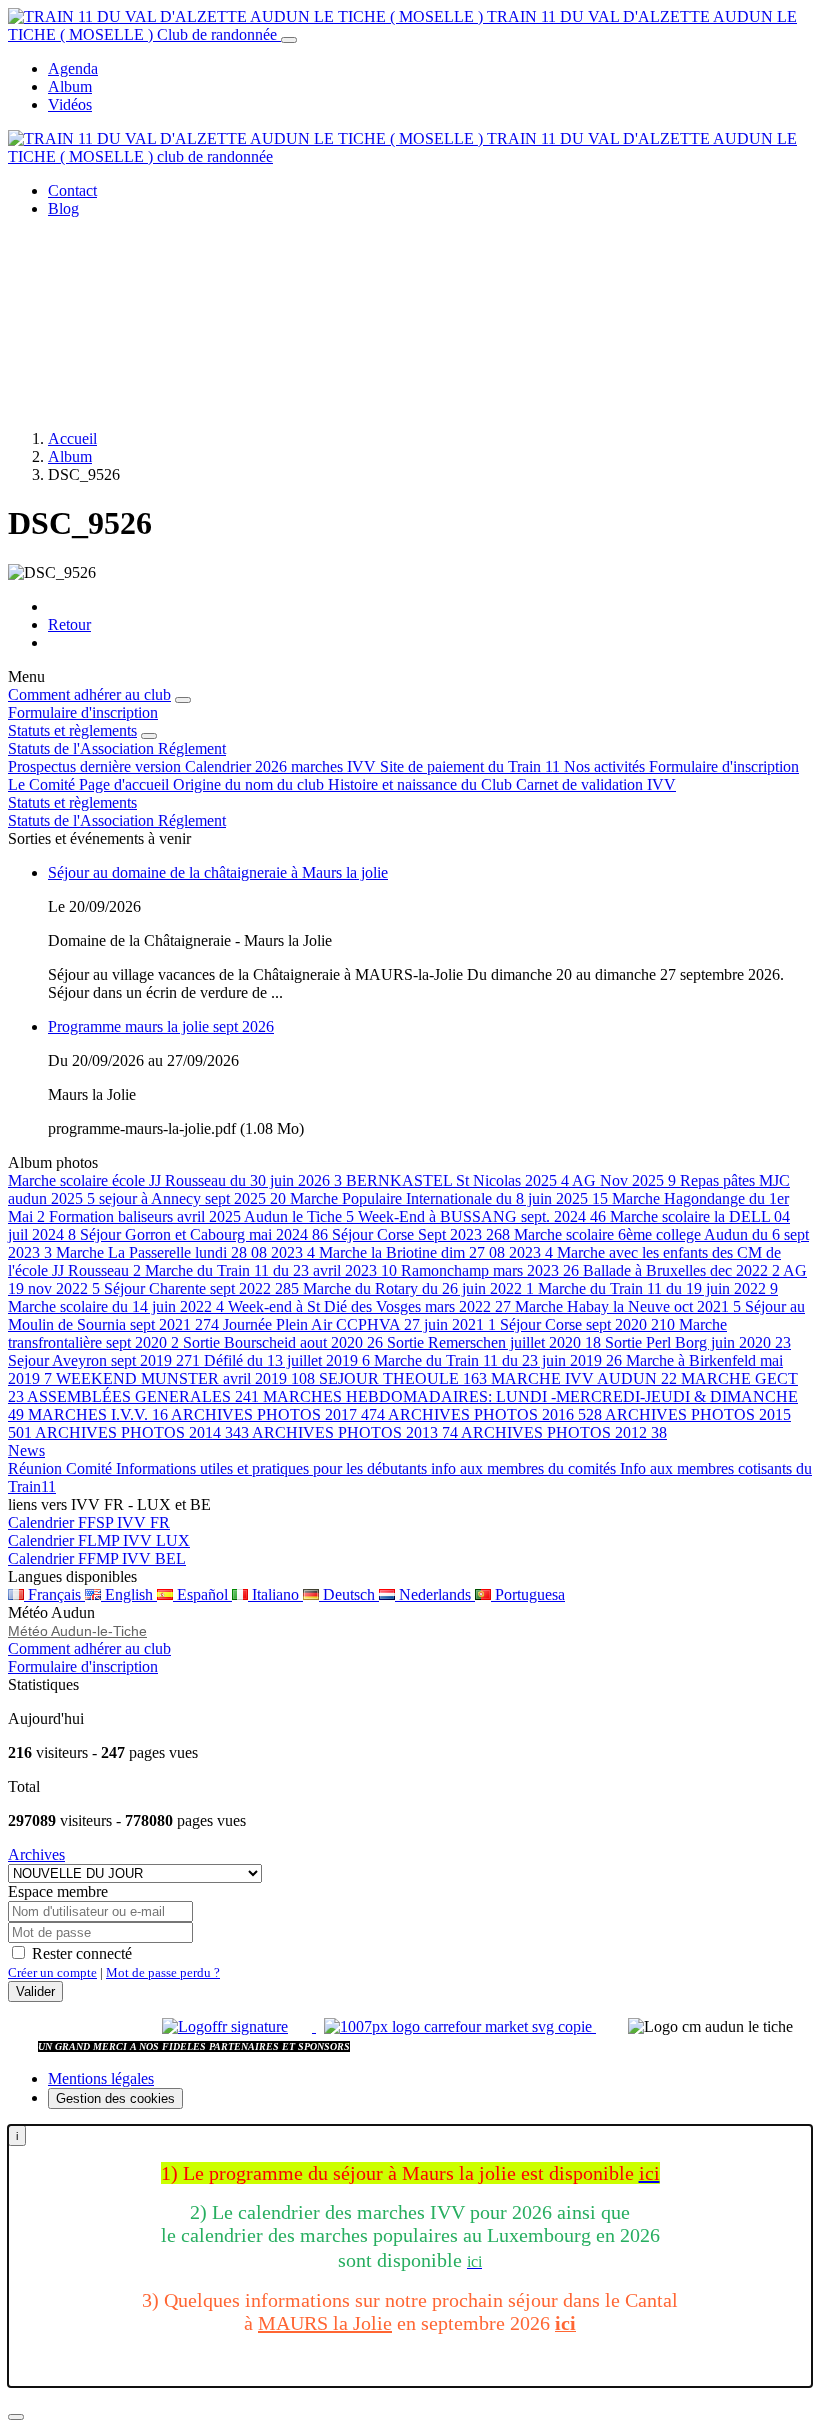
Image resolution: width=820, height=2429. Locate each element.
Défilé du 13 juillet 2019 (287, 1360)
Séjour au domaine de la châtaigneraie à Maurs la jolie (218, 872)
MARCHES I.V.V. (98, 1414)
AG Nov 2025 (624, 1180)
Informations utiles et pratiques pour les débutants (273, 1468)
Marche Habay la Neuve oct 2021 (628, 1306)
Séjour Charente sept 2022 (201, 1288)
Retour (69, 624)
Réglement (192, 748)
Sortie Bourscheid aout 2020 (283, 1342)
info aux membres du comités (525, 1468)
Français (54, 1594)
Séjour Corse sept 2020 (587, 1324)
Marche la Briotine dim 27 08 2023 (436, 1252)
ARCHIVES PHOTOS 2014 (142, 1432)
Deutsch (349, 1594)
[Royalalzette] (314, 2026)
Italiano (275, 1594)
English (129, 1594)
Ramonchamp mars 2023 (490, 1270)
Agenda (73, 68)
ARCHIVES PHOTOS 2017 (278, 1414)
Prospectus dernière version (96, 766)
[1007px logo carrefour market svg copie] (460, 2026)
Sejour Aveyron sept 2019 (104, 1360)
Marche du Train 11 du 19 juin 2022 (658, 1288)
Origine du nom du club (250, 784)
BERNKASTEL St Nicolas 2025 (457, 1180)
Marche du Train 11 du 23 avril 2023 (271, 1270)
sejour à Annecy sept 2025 (192, 1198)
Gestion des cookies (115, 2098)
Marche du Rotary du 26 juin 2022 (418, 1288)
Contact (72, 190)
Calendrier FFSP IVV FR (89, 1522)
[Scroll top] (16, 2417)
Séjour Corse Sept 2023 (421, 1234)
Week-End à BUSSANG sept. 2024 (482, 1216)
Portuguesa (528, 1594)
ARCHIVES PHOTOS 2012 (564, 1432)
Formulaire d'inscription (83, 712)
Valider (35, 1991)
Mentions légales (101, 2078)
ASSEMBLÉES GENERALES (143, 1396)
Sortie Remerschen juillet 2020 (494, 1342)
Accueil (72, 438)
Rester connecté (82, 1953)
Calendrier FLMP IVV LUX (99, 1540)
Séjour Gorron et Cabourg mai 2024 (204, 1234)
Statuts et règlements (72, 730)
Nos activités (606, 766)
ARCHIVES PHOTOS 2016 (495, 1414)
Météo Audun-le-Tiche (77, 1631)
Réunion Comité (62, 1468)
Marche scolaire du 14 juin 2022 (116, 1306)
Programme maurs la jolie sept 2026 (161, 1026)
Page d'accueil (126, 784)
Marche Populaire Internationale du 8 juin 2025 (449, 1198)
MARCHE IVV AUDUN (584, 1378)
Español (202, 1594)
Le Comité (43, 784)
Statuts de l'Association (83, 748)
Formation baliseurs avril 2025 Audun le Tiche (201, 1216)
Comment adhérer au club (89, 694)
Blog (63, 208)
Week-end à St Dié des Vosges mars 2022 (369, 1306)
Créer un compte (52, 1972)
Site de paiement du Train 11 (472, 766)
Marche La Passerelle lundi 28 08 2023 (185, 1252)
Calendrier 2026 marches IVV (282, 766)
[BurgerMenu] (289, 40)
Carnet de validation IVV (596, 784)
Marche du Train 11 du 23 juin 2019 (498, 1360)
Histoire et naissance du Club (422, 784)
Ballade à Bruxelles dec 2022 (681, 1270)
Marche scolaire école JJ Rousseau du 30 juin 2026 (175, 1180)
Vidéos (70, 104)
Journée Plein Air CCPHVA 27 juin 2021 (359, 1324)
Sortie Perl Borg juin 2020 (698, 1342)
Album (70, 86)
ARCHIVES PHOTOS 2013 (355, 1432)
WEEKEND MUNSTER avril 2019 (185, 1378)
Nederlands (435, 1594)
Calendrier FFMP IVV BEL (97, 1558)
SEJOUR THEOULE (403, 1378)
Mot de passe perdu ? (163, 1972)
